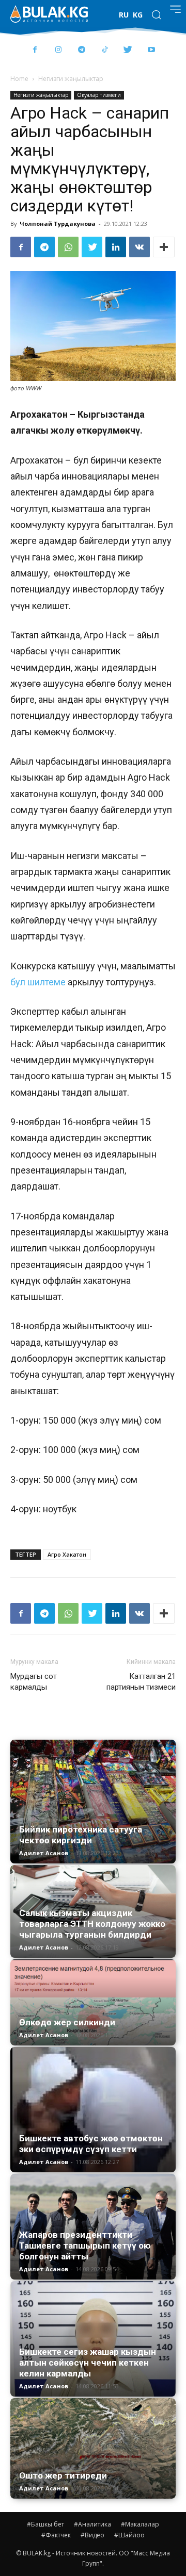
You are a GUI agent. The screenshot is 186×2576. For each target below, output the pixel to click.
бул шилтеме (38, 982)
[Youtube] (151, 50)
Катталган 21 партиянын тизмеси (141, 1682)
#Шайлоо (129, 2535)
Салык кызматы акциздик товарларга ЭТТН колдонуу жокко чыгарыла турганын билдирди (92, 1924)
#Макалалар (140, 2524)
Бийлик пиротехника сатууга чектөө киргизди (81, 1835)
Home (19, 79)
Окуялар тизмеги (99, 95)
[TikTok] (105, 50)
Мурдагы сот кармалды (34, 1682)
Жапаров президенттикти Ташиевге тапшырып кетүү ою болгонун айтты (85, 2245)
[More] (164, 247)
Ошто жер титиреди (63, 2475)
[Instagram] (58, 50)
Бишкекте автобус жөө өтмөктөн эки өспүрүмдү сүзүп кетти (91, 2144)
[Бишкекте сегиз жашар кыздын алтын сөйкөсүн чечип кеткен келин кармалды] (93, 2339)
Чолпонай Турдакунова (58, 224)
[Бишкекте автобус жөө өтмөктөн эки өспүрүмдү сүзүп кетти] (93, 2109)
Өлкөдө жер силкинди (67, 2022)
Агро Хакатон (67, 1554)
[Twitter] (128, 50)
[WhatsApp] (68, 247)
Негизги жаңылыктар (71, 79)
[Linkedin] (116, 247)
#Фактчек (56, 2535)
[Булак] (49, 14)
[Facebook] (35, 50)
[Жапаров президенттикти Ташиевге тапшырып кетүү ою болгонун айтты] (93, 2227)
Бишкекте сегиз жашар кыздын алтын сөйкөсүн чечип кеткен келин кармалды (88, 2363)
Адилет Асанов (44, 1853)
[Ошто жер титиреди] (93, 2448)
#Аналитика (92, 2524)
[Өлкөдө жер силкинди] (93, 2002)
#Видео (92, 2535)
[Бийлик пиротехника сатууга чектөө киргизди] (93, 1802)
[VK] (139, 247)
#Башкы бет (45, 2524)
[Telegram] (81, 50)
